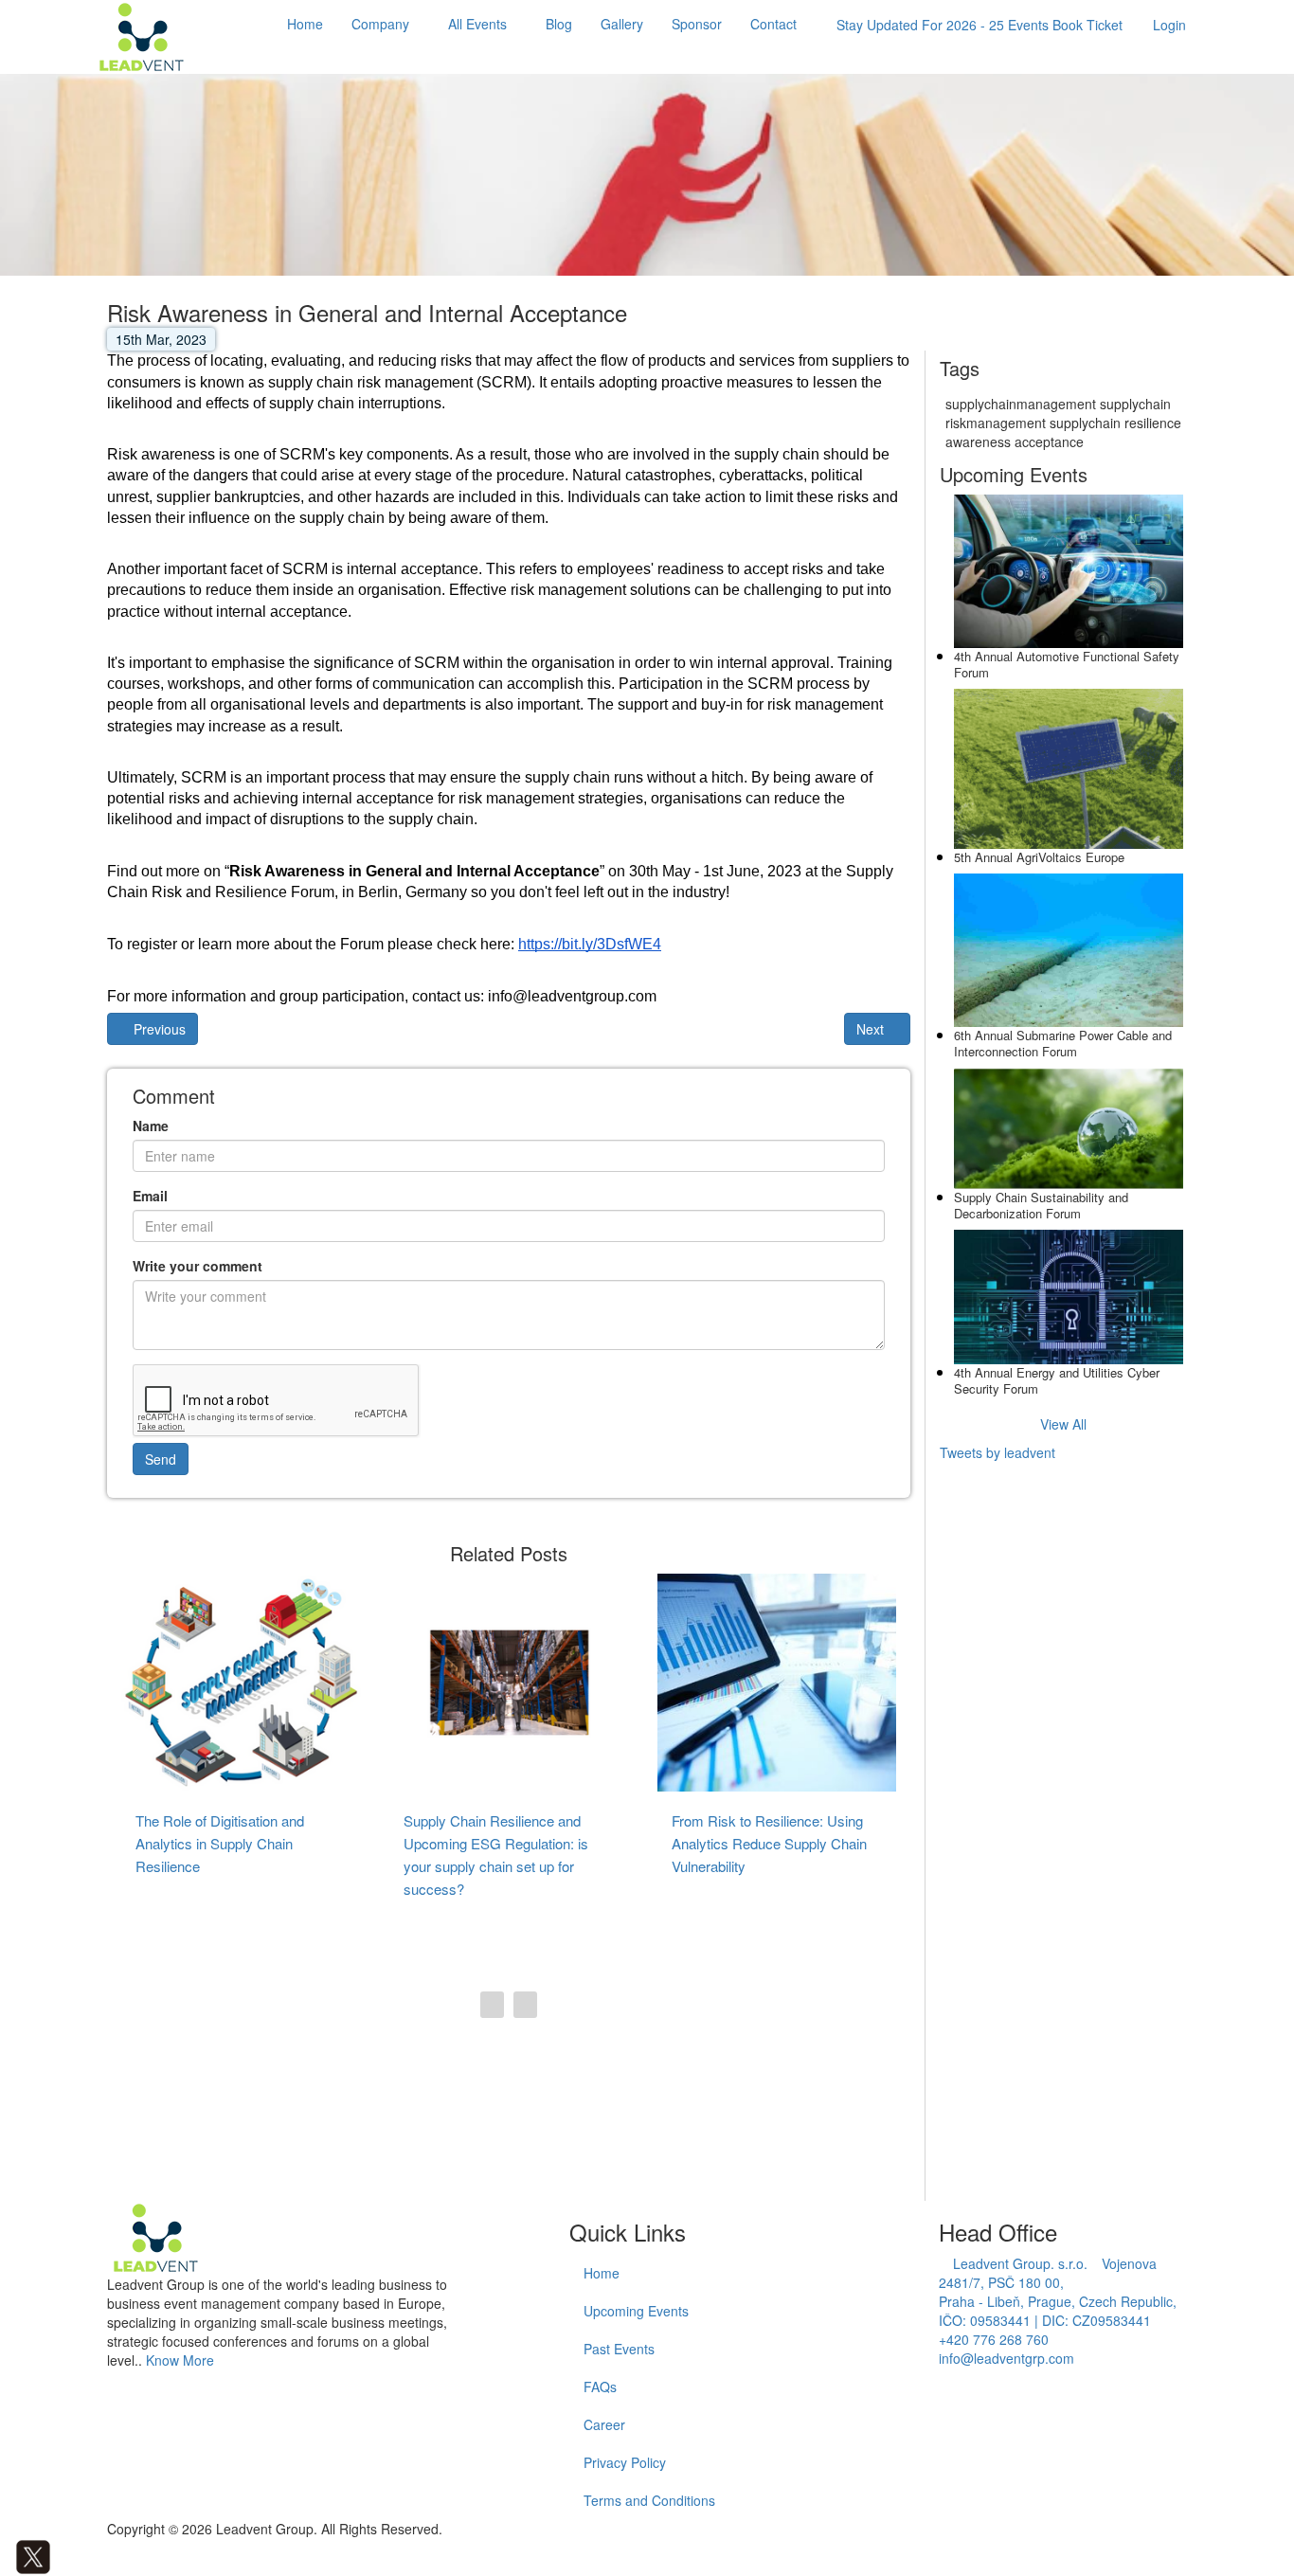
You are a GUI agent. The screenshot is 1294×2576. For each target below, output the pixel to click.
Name (151, 1126)
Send (161, 1459)
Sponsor (697, 24)
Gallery (622, 24)
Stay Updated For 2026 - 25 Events (979, 25)
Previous (158, 1029)
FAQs (600, 2387)
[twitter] (33, 2555)
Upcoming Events (636, 2311)
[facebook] (5, 2555)
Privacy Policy (625, 2462)
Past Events (619, 2349)
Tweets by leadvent (997, 1452)
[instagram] (75, 2555)
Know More (180, 2360)
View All (1063, 1424)
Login (1169, 25)
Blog (559, 24)
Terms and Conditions (649, 2500)
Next (872, 1029)
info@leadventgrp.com (1006, 2358)
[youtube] (90, 2555)
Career (604, 2424)
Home (305, 24)
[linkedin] (61, 2555)
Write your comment (198, 1266)
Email (150, 1196)
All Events (477, 24)
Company (380, 24)
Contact (773, 24)
